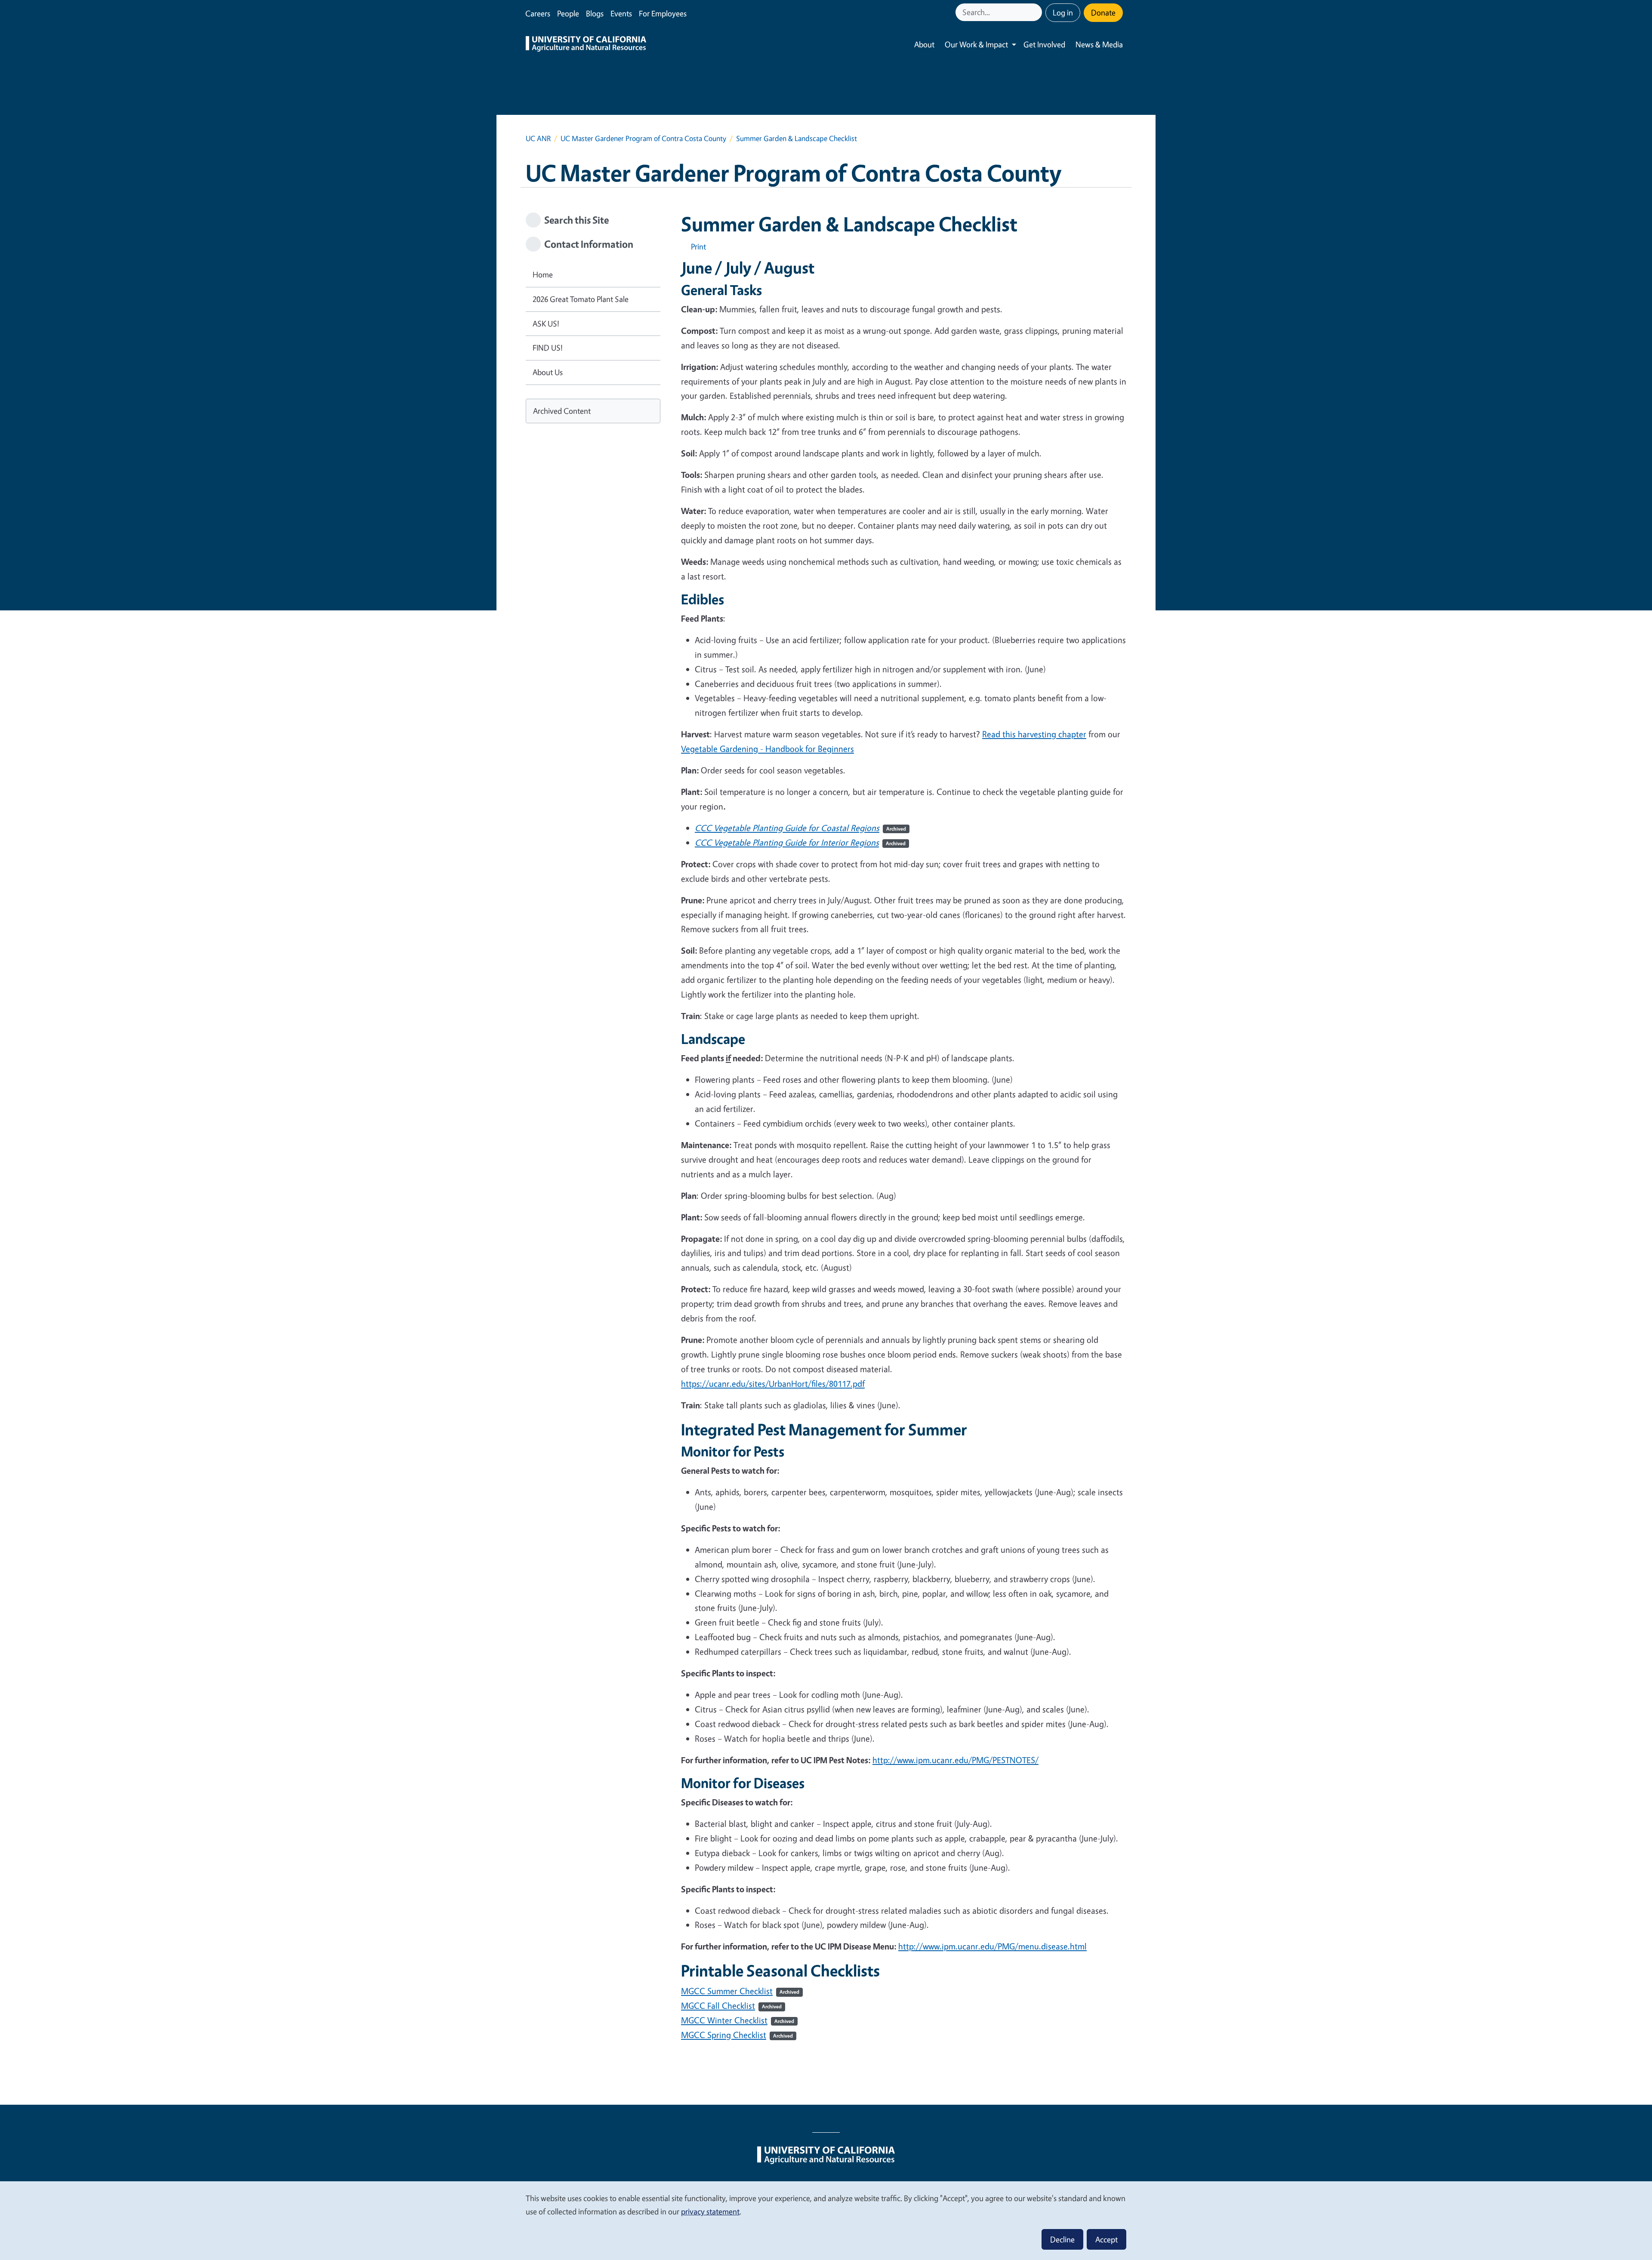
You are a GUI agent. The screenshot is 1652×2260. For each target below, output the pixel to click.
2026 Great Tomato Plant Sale (581, 299)
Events (621, 13)
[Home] (586, 45)
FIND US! (548, 348)
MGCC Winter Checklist (738, 2020)
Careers (538, 13)
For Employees (663, 13)
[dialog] (826, 2220)
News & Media (1099, 44)
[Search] (1036, 12)
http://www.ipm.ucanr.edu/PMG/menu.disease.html (992, 1946)
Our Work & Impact (976, 44)
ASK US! (546, 323)
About (924, 44)
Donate (1103, 12)
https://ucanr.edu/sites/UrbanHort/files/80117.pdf (773, 1384)
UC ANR (538, 138)
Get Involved (1044, 44)
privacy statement (710, 2211)
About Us (548, 372)
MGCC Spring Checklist (737, 2035)
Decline (1062, 2239)
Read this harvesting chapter (1034, 734)
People (568, 13)
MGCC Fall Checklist (731, 2006)
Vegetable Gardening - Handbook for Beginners (767, 749)
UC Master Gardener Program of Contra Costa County (643, 138)
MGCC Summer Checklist (740, 1991)
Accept (1106, 2239)
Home (543, 274)
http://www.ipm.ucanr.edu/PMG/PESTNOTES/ (955, 1760)
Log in (1063, 12)
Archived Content (562, 411)
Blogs (595, 13)
